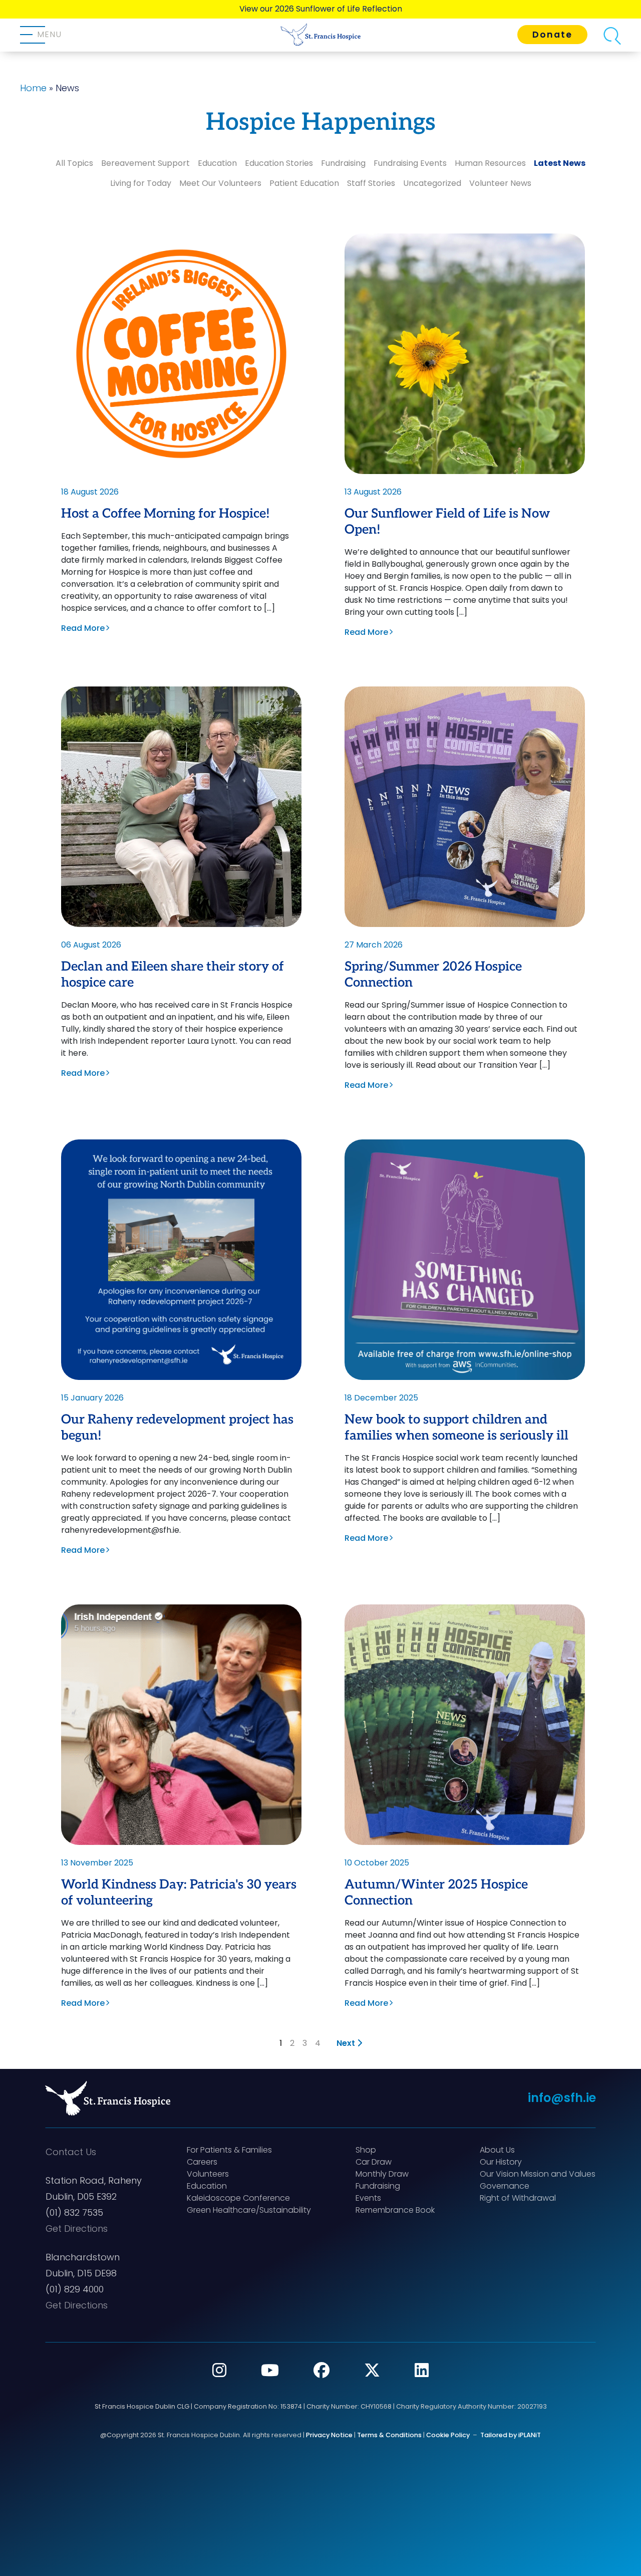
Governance (505, 2186)
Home (33, 88)
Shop (366, 2150)
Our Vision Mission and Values (538, 2174)
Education (217, 163)
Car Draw (374, 2162)
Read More (83, 628)
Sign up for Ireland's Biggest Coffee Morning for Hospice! (320, 9)
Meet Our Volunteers (220, 183)
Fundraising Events (410, 163)
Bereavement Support (145, 163)
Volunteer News (500, 183)
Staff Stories (371, 183)
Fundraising (343, 163)
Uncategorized (432, 183)
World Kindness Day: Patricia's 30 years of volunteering (179, 1893)
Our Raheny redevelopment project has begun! (177, 1428)
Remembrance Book (395, 2210)
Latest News (560, 163)
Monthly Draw (382, 2174)
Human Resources (490, 163)
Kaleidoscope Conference (238, 2198)
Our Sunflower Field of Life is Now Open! (447, 522)
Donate (552, 35)
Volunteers (208, 2174)
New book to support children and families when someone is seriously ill (456, 1428)
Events (368, 2198)
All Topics (74, 163)
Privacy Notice (329, 2435)
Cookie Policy (448, 2435)
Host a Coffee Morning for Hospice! (166, 514)
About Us (497, 2150)
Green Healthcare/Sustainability (249, 2210)
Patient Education (304, 183)
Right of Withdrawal (518, 2198)
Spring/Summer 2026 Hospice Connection (433, 975)
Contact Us (71, 2152)
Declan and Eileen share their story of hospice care (173, 975)
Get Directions (77, 2229)
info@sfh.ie (562, 2098)
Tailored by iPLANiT (511, 2435)
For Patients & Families (229, 2150)
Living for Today (141, 183)
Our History (501, 2162)
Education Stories (279, 163)
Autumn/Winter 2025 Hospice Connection (436, 1893)
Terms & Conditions (389, 2435)
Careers (202, 2162)
